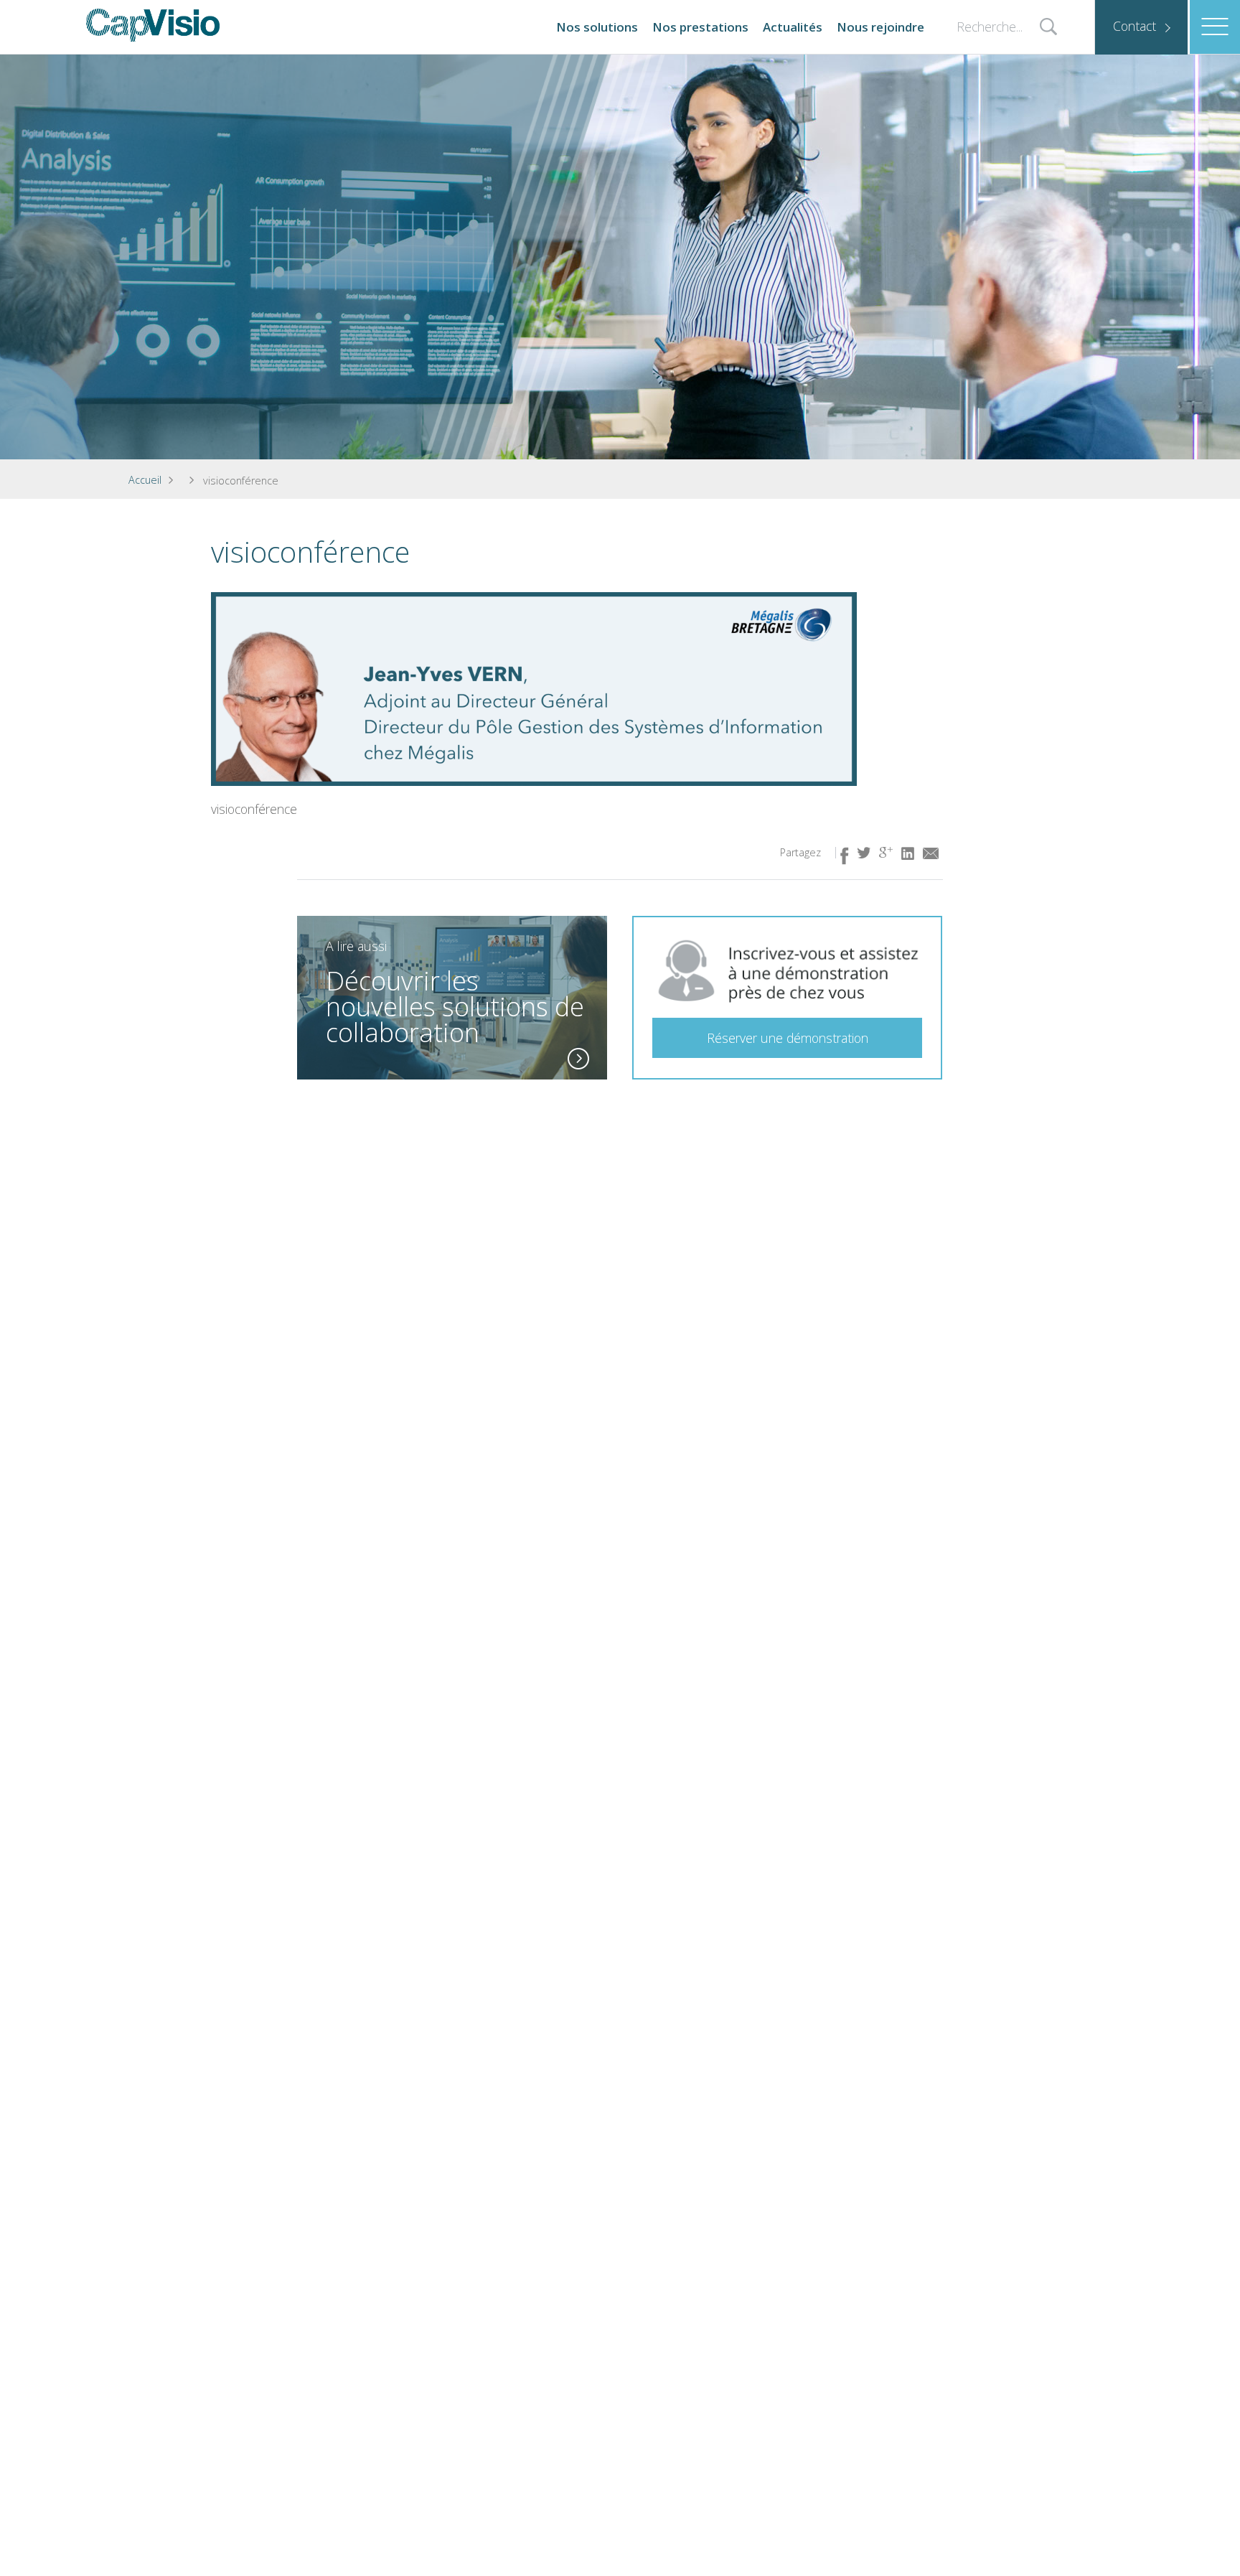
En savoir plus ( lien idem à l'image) (578, 1059)
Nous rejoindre (880, 27)
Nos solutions (597, 27)
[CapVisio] (153, 25)
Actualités (793, 27)
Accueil (145, 480)
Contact (1135, 26)
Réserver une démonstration (788, 1038)
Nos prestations (700, 27)
